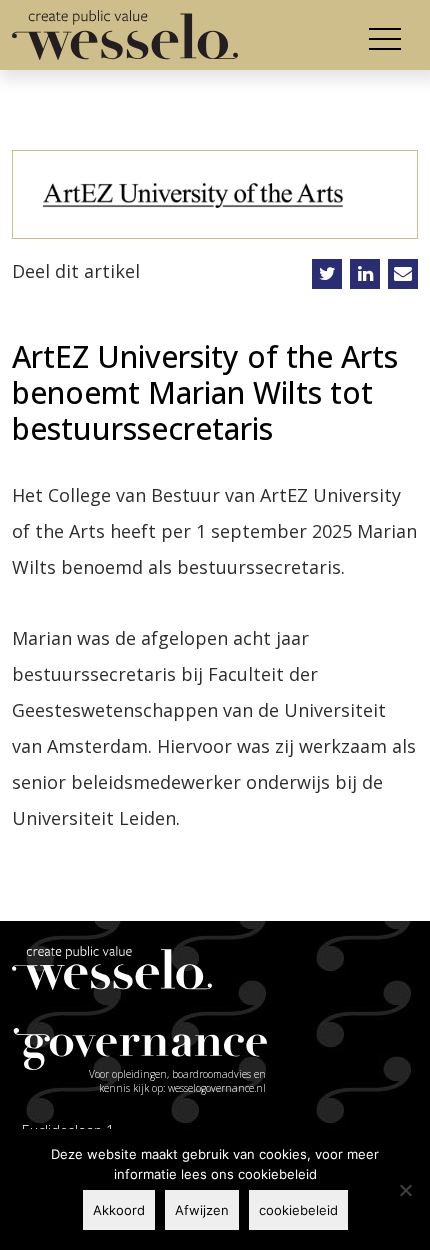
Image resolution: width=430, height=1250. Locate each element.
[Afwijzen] (405, 1190)
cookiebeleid (298, 1210)
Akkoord (119, 1210)
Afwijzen (202, 1210)
